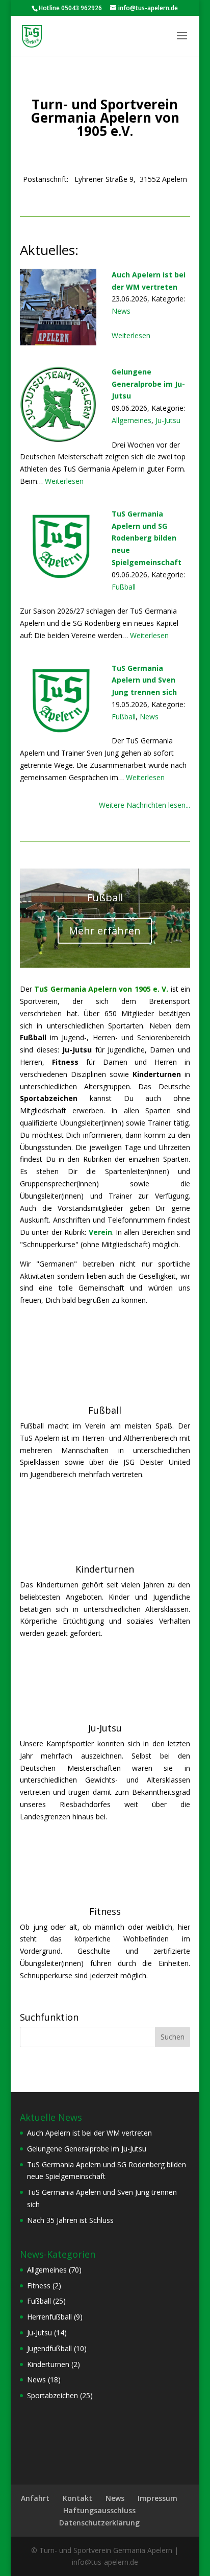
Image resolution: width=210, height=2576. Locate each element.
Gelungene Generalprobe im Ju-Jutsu (148, 384)
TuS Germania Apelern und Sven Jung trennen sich (144, 680)
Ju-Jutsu (168, 420)
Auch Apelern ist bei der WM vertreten (149, 281)
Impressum (157, 2498)
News (121, 311)
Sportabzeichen (52, 2395)
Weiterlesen (131, 335)
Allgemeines (132, 420)
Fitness (105, 1911)
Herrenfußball (49, 2317)
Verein (100, 1232)
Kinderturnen (105, 1569)
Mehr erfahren (105, 931)
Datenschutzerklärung (99, 2523)
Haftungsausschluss (99, 2510)
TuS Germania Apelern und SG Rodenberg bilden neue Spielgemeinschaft (147, 538)
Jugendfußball (49, 2348)
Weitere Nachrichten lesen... (145, 805)
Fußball (124, 587)
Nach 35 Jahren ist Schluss (70, 2220)
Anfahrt (35, 2498)
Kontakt (77, 2498)
